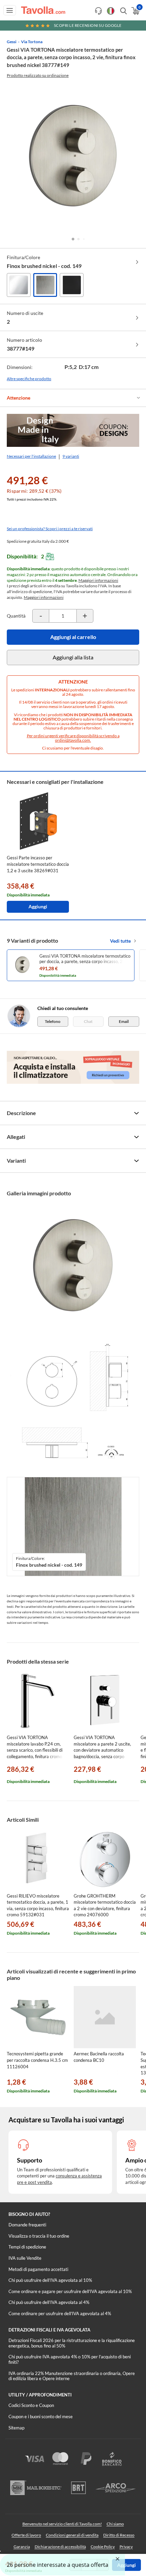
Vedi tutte (120, 941)
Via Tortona (32, 42)
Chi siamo (115, 2524)
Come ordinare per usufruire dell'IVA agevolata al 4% (60, 2313)
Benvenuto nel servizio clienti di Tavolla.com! (62, 2524)
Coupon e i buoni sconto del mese (41, 2417)
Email (124, 1021)
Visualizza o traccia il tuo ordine (39, 2236)
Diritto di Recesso (119, 2535)
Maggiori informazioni (98, 580)
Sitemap (16, 2428)
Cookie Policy (103, 2547)
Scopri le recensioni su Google (88, 25)
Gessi (12, 42)
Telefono (53, 1021)
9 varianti (71, 456)
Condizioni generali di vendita (72, 2535)
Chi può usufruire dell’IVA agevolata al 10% (50, 2280)
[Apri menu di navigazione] (10, 10)
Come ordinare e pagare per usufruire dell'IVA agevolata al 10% (70, 2291)
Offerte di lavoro (26, 2535)
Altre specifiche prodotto (29, 379)
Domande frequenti (27, 2225)
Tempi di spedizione (27, 2247)
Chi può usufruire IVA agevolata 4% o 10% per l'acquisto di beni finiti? (70, 2359)
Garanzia (22, 2547)
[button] (73, 239)
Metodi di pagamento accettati (38, 2269)
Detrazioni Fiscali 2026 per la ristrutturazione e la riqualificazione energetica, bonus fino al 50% (72, 2343)
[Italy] (111, 11)
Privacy (126, 2547)
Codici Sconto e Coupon (31, 2405)
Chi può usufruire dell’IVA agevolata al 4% (49, 2302)
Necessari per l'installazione (31, 456)
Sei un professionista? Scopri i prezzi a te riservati (50, 529)
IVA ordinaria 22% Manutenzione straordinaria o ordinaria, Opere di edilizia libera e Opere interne (72, 2376)
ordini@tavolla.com (72, 740)
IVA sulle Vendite (25, 2258)
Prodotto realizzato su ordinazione (38, 75)
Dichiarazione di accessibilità (60, 2547)
